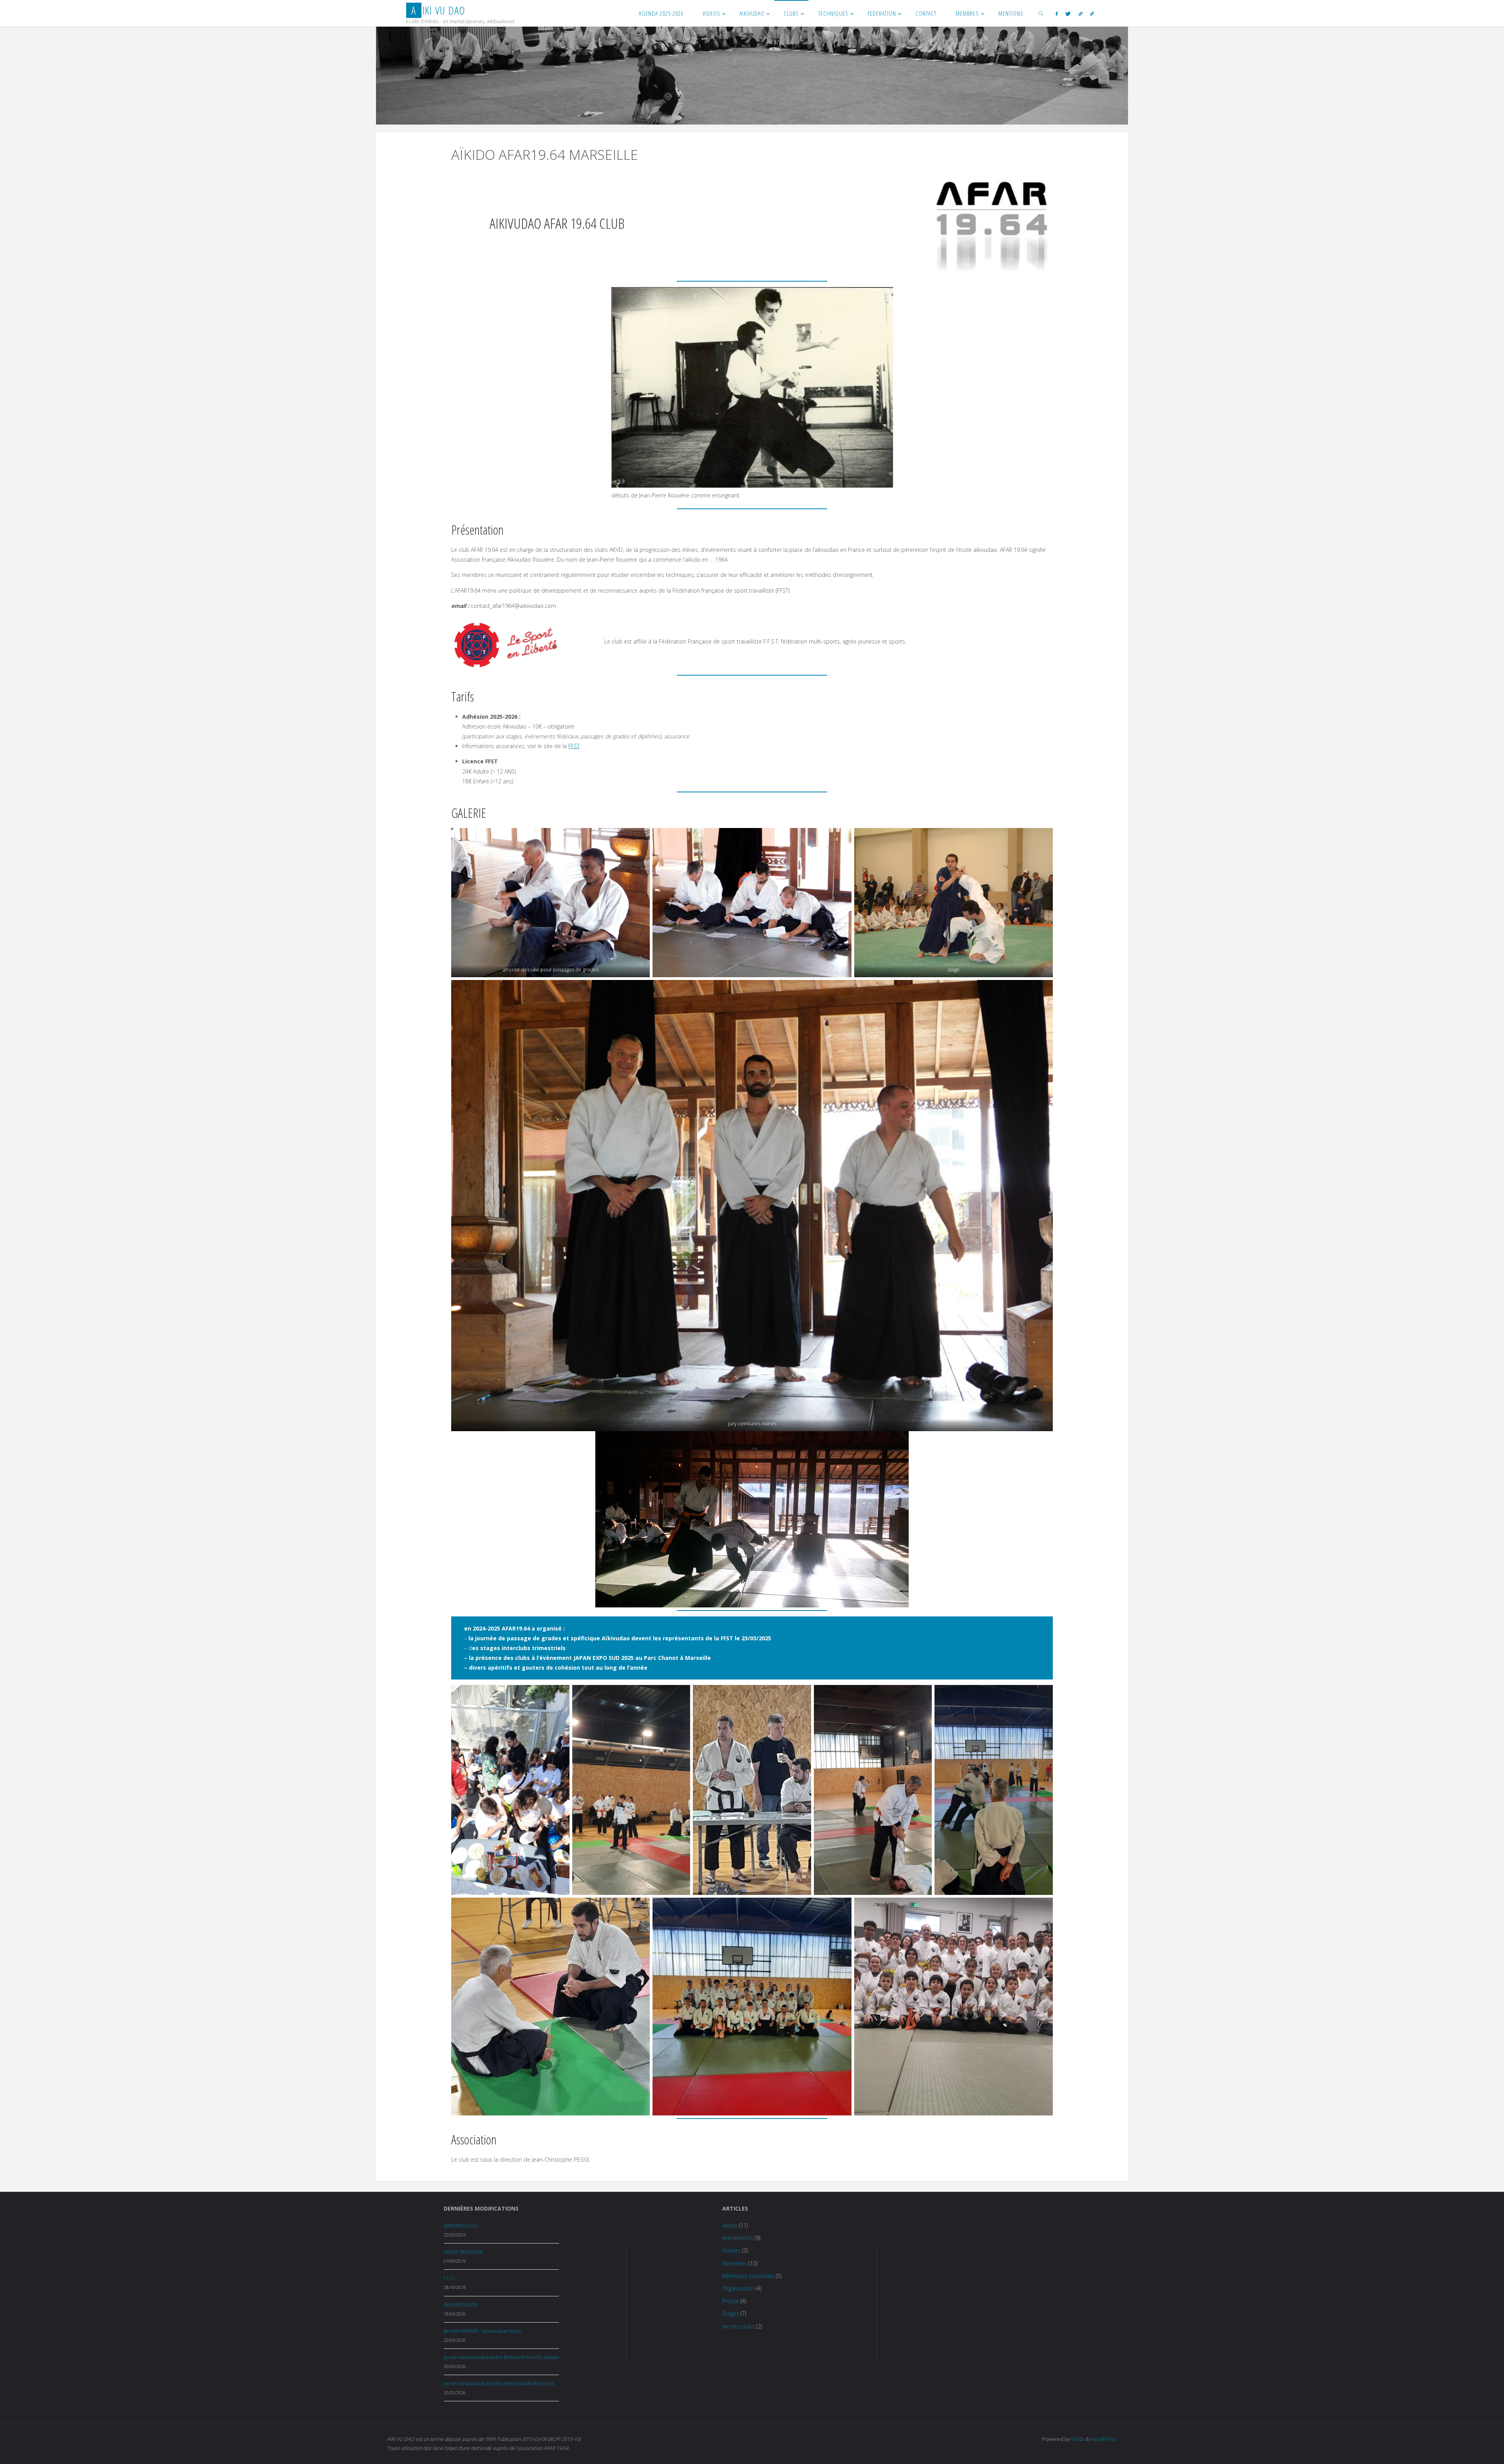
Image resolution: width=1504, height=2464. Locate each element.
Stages (731, 2313)
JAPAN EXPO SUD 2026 (461, 2305)
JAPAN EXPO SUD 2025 (461, 2226)
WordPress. (1104, 2439)
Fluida (1077, 2439)
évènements (738, 2238)
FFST (574, 746)
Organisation (738, 2288)
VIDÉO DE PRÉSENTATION (463, 2252)
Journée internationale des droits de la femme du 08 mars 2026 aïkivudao (501, 2357)
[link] (1041, 13)
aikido (730, 2225)
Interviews (735, 2263)
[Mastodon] (1092, 14)
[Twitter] (1068, 14)
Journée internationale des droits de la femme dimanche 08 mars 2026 (499, 2384)
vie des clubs (738, 2326)
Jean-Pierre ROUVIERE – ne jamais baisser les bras (482, 2331)
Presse (731, 2301)
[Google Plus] (1081, 14)
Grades (731, 2250)
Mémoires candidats (748, 2276)
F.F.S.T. (450, 2278)
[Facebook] (1057, 14)
